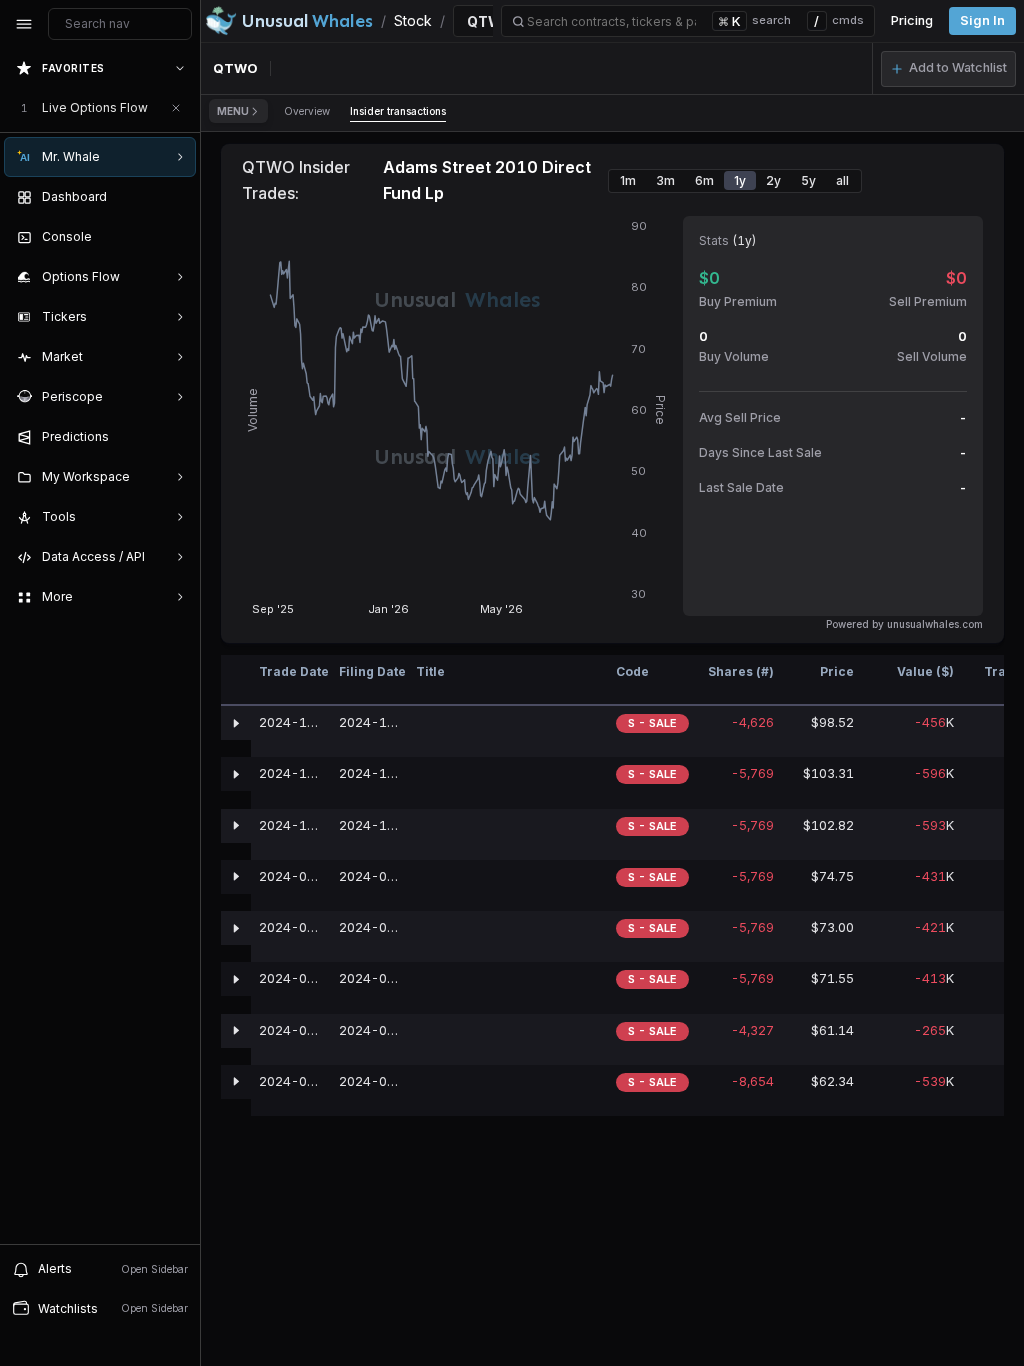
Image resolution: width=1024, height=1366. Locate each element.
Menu (233, 111)
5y (808, 180)
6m (704, 180)
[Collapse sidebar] (24, 24)
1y (740, 180)
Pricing (912, 20)
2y (773, 180)
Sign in (982, 20)
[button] (948, 69)
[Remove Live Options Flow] (176, 108)
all (842, 180)
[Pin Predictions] (176, 437)
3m (665, 180)
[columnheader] (236, 680)
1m (628, 180)
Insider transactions (398, 111)
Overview (307, 111)
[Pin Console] (176, 237)
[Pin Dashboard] (176, 197)
